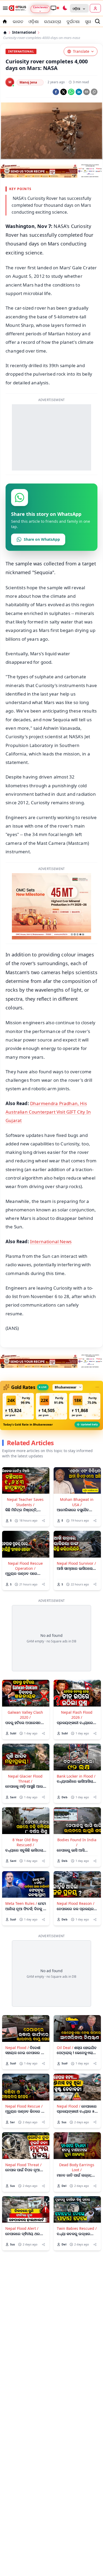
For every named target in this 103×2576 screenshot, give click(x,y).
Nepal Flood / (17, 2048)
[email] (86, 92)
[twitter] (64, 92)
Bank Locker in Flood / (76, 1776)
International (24, 32)
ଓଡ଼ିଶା (34, 21)
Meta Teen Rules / (21, 1903)
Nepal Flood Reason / (76, 1903)
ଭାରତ (18, 21)
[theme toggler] (65, 8)
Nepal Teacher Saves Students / (25, 1502)
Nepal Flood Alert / (22, 2228)
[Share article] (43, 1521)
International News (51, 1241)
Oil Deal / (65, 2048)
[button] (18, 1406)
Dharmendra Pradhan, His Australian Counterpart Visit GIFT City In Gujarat (48, 1112)
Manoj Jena (28, 82)
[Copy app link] (94, 92)
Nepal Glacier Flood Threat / (25, 1779)
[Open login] (95, 8)
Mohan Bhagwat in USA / (77, 1502)
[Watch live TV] (55, 8)
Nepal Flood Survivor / (76, 1563)
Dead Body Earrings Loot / (77, 2167)
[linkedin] (79, 92)
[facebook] (56, 92)
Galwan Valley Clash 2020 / (25, 1715)
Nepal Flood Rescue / (24, 2106)
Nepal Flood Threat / (23, 2165)
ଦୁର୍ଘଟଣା (73, 21)
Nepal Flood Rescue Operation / (25, 1566)
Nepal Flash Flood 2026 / (77, 1715)
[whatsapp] (71, 92)
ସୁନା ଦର (92, 21)
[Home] (5, 33)
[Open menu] (4, 8)
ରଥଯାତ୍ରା (53, 21)
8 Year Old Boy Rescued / (25, 1842)
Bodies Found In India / (77, 1842)
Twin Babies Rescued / (77, 2228)
